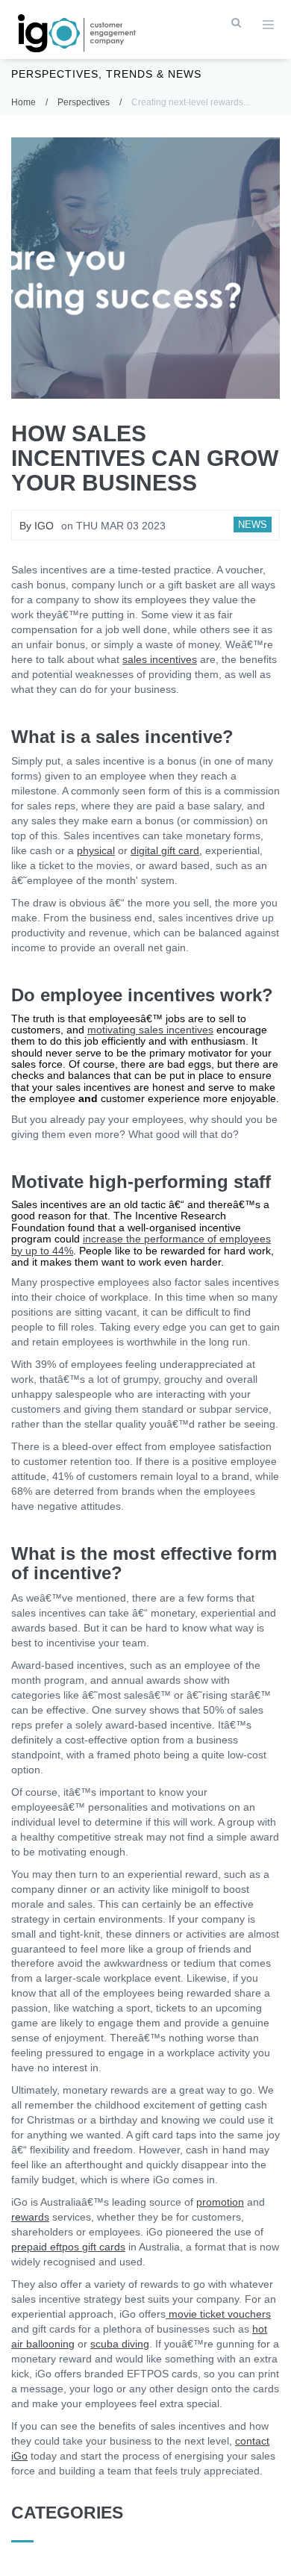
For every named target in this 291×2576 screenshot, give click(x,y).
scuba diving (120, 2344)
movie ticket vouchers (218, 2314)
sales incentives (160, 659)
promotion (220, 2202)
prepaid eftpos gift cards (68, 2247)
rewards (30, 2217)
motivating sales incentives (150, 1030)
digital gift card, (166, 850)
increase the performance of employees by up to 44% (141, 1244)
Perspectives (84, 102)
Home (24, 102)
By (37, 526)
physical (96, 850)
